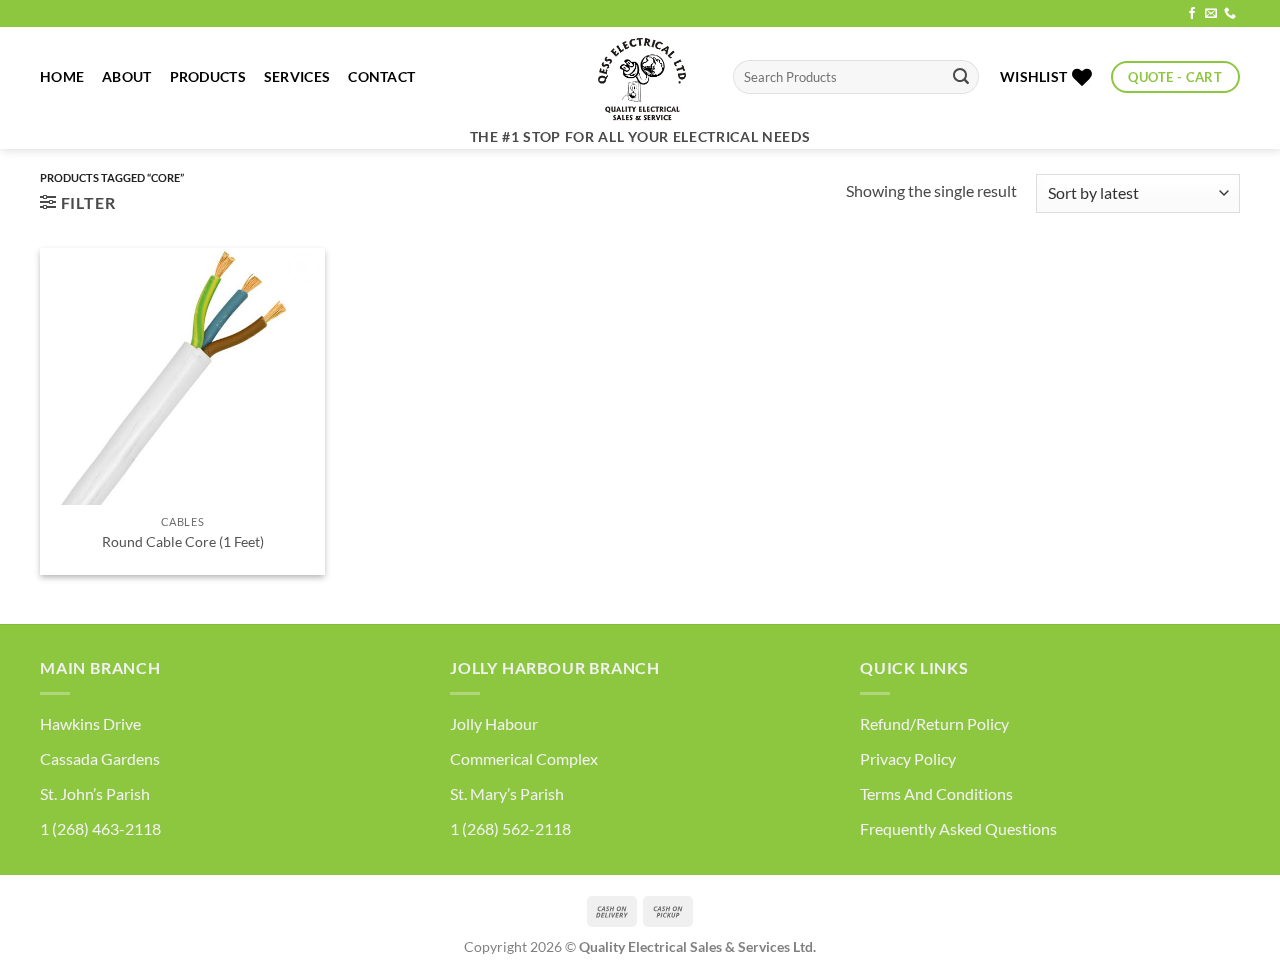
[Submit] (961, 77)
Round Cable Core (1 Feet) (183, 541)
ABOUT (126, 76)
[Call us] (1230, 14)
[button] (77, 202)
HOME (62, 76)
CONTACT (381, 76)
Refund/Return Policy (934, 723)
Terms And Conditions (936, 793)
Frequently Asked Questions (958, 828)
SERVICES (297, 76)
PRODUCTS (208, 76)
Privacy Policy (908, 758)
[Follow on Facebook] (1192, 14)
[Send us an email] (1211, 14)
